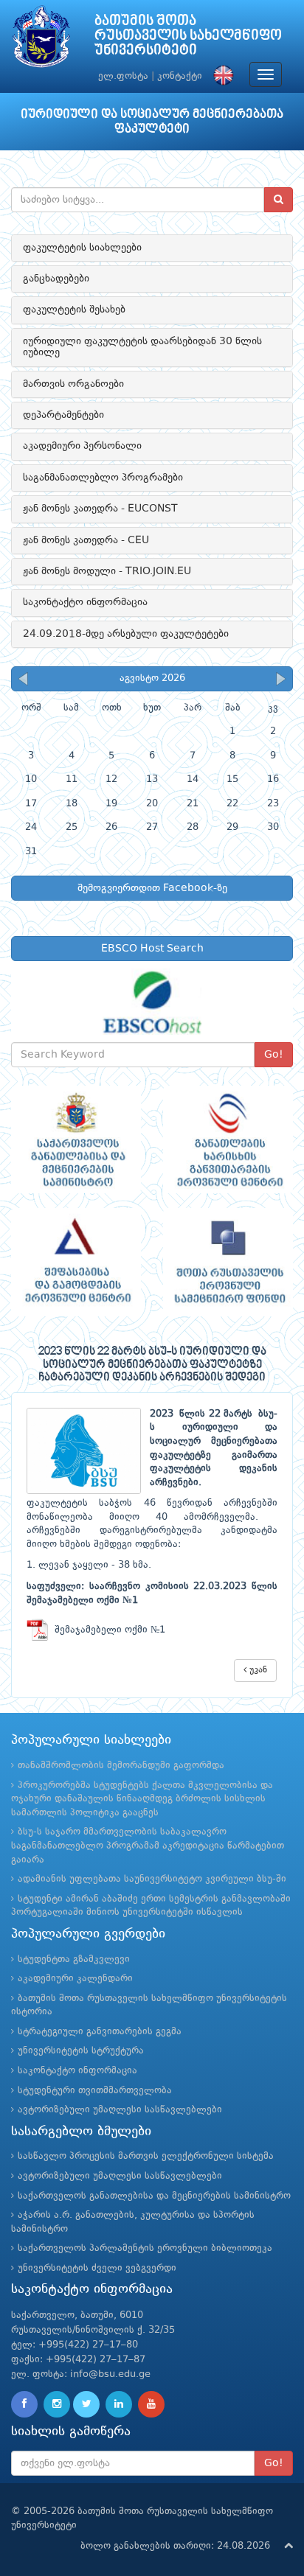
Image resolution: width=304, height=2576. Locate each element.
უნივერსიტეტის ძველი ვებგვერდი (97, 2268)
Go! (274, 1055)
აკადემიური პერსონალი (82, 446)
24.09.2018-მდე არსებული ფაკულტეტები (126, 634)
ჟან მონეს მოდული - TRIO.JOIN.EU (107, 571)
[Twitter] (86, 2404)
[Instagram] (57, 2404)
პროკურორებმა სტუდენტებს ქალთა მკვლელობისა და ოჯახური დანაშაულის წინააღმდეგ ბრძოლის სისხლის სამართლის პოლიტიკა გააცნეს (142, 1799)
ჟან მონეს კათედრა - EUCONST (100, 509)
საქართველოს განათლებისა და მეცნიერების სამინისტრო (154, 2196)
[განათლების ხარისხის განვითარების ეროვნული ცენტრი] (228, 1140)
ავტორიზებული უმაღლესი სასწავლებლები (120, 2110)
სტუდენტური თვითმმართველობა (95, 2091)
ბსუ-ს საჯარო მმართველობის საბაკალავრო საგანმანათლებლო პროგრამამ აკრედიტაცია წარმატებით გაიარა (148, 1846)
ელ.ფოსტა (123, 76)
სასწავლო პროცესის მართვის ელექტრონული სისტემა (146, 2156)
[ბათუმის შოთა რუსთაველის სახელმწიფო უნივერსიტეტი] (41, 40)
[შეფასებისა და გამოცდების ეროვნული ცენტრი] (76, 1262)
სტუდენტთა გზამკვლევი (74, 1959)
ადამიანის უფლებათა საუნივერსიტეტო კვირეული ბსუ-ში (152, 1879)
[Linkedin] (119, 2404)
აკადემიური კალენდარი (75, 1979)
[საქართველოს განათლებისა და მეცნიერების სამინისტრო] (76, 1140)
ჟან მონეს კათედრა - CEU (86, 540)
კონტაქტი (180, 76)
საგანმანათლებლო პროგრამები (103, 478)
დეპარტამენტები (63, 415)
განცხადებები (56, 279)
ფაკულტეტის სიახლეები (82, 248)
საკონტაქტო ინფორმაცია (85, 602)
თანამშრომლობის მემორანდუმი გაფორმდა (121, 1766)
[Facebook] (24, 2404)
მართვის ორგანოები (73, 384)
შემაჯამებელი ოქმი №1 (107, 1630)
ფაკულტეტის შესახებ (74, 310)
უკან (257, 1670)
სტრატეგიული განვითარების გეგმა (100, 2032)
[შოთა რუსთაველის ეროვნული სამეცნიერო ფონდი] (228, 1262)
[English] (220, 76)
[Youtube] (151, 2404)
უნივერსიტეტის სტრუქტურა (81, 2051)
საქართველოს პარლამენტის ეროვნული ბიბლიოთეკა (145, 2248)
